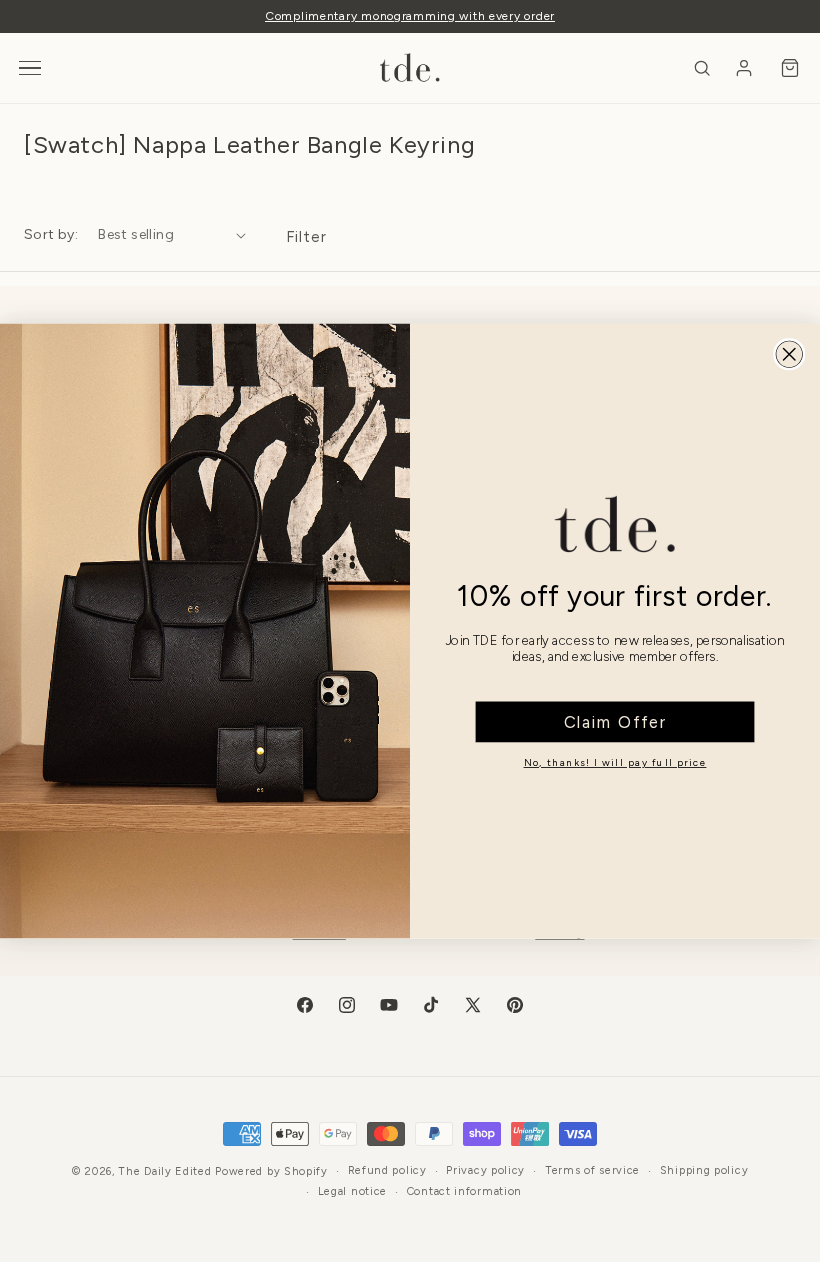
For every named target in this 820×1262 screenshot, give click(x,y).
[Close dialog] (789, 354)
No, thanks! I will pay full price (615, 762)
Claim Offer (615, 722)
